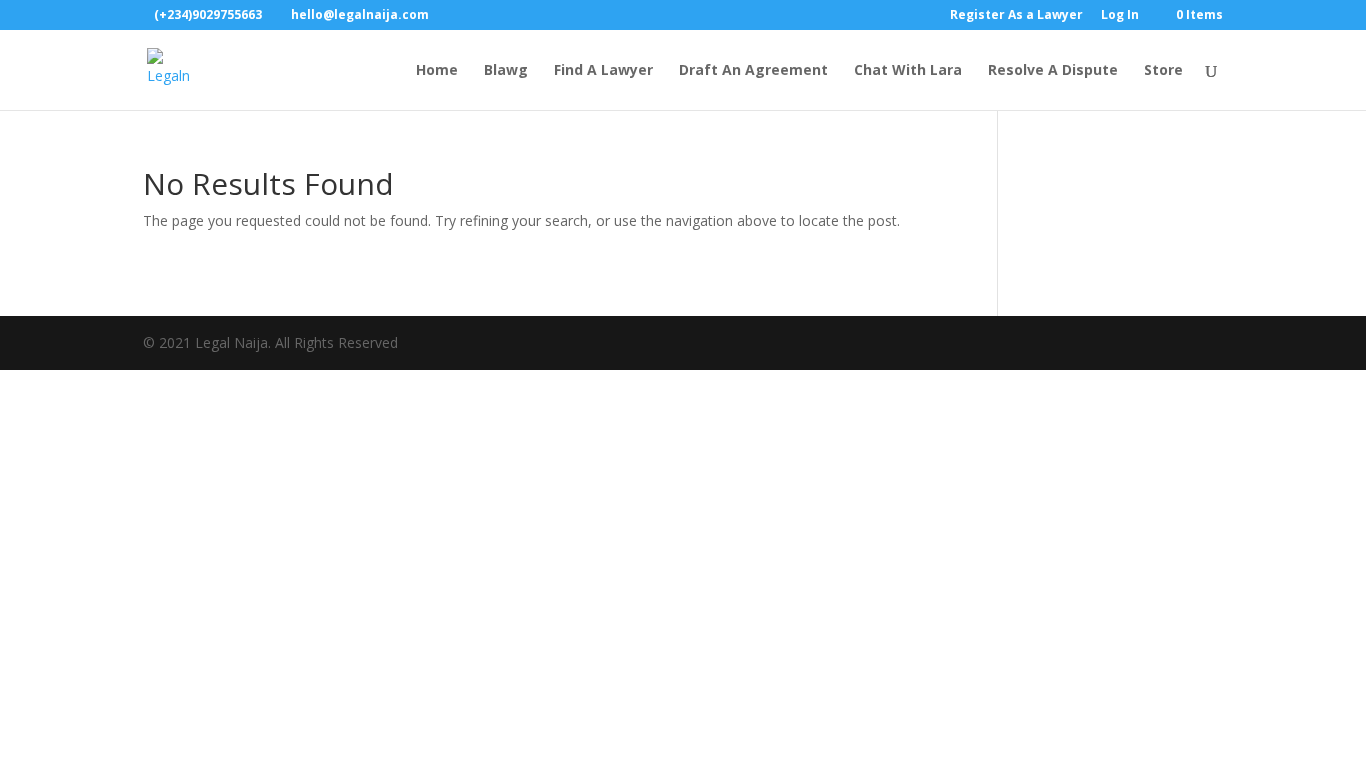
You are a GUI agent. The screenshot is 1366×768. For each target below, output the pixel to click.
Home (437, 71)
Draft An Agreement (753, 71)
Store (1163, 71)
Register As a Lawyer (1016, 16)
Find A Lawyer (603, 71)
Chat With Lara (908, 71)
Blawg (506, 71)
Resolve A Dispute (1053, 71)
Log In (1120, 16)
